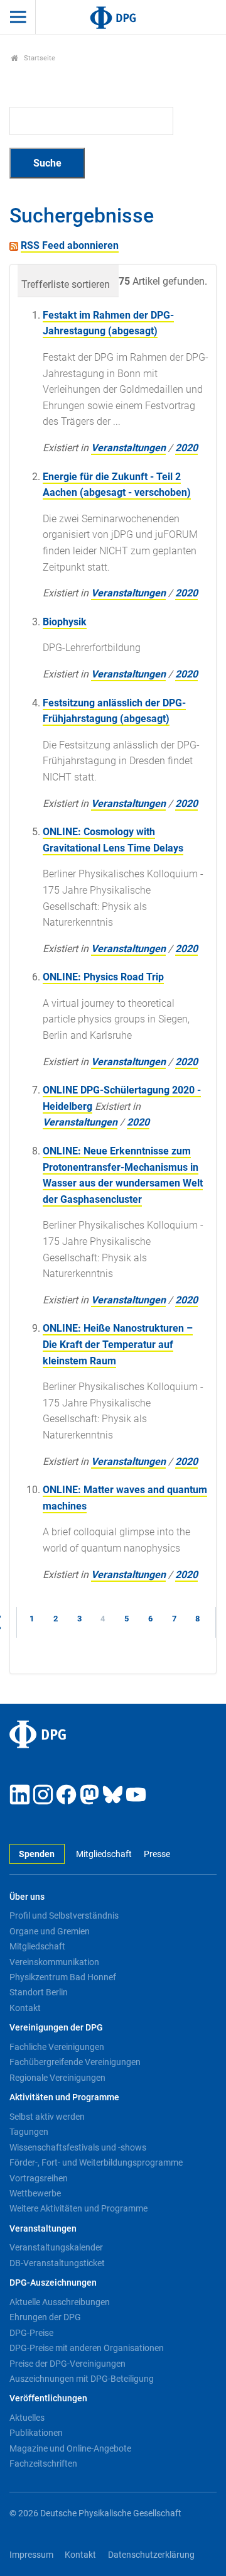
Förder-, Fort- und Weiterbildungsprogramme (96, 2162)
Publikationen (36, 2433)
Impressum (31, 2555)
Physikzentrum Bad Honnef (63, 1977)
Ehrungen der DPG (45, 2317)
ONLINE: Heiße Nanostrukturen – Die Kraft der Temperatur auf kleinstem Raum (118, 1344)
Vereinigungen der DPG (56, 2028)
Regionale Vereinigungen (57, 2078)
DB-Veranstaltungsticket (57, 2263)
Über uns (27, 1897)
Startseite (39, 58)
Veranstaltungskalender (56, 2247)
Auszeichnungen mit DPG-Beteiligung (82, 2379)
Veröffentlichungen (48, 2398)
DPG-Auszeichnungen (53, 2283)
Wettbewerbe (35, 2193)
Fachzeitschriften (43, 2464)
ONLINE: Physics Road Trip (103, 977)
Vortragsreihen (39, 2178)
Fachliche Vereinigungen (57, 2047)
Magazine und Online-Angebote (70, 2448)
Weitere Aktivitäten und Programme (78, 2208)
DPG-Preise (31, 2333)
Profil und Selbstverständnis (64, 1916)
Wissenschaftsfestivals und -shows (78, 2147)
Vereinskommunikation (54, 1962)
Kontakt (25, 2008)
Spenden (37, 1854)
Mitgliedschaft (104, 1854)
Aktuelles (27, 2418)
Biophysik (65, 622)
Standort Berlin (39, 1992)
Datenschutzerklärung (151, 2555)
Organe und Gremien (50, 1931)
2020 (186, 448)
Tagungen (29, 2132)
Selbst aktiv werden (47, 2117)
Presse (157, 1854)
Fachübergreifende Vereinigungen (75, 2062)
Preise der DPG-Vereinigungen (67, 2364)
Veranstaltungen (128, 448)
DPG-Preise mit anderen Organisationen (87, 2348)
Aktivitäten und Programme (64, 2097)
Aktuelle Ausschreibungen (60, 2302)
